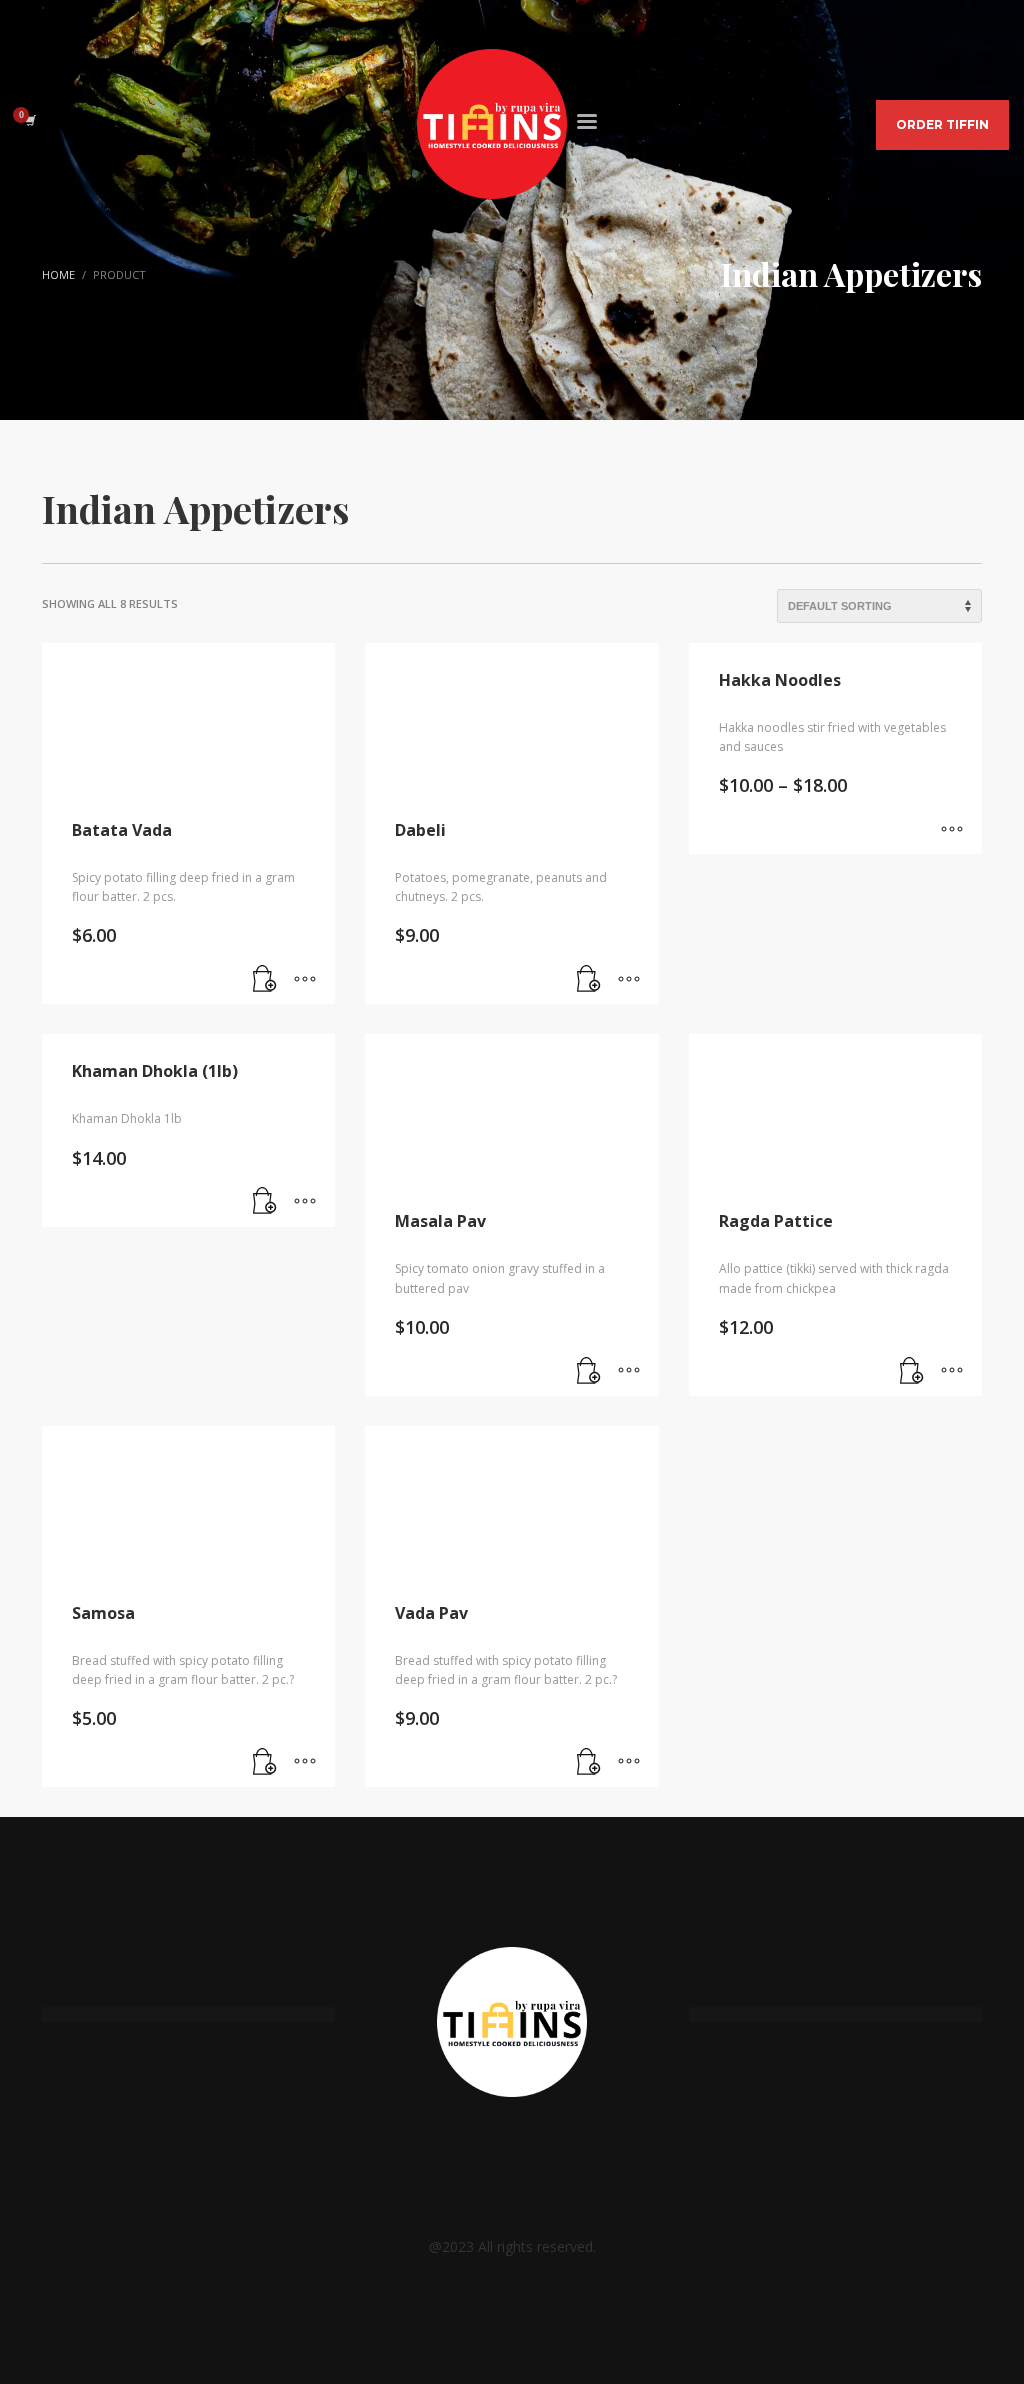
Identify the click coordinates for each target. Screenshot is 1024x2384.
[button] (265, 979)
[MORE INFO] (305, 979)
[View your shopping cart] (29, 120)
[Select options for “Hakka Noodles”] (952, 829)
